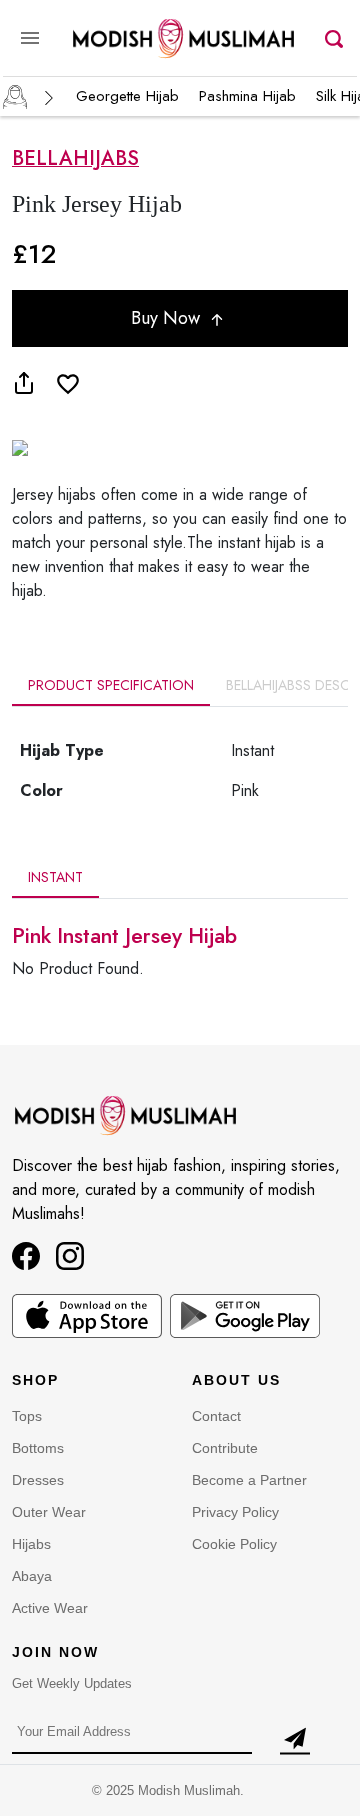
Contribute (225, 1448)
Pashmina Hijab (247, 96)
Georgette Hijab (127, 96)
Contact (216, 1416)
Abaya (32, 1576)
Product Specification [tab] (111, 685)
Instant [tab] (55, 877)
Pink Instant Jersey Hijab (124, 935)
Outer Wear (49, 1512)
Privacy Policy (235, 1512)
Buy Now (168, 318)
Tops (27, 1416)
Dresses (38, 1480)
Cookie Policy (234, 1544)
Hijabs (31, 1544)
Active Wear (50, 1608)
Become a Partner (249, 1480)
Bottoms (38, 1448)
